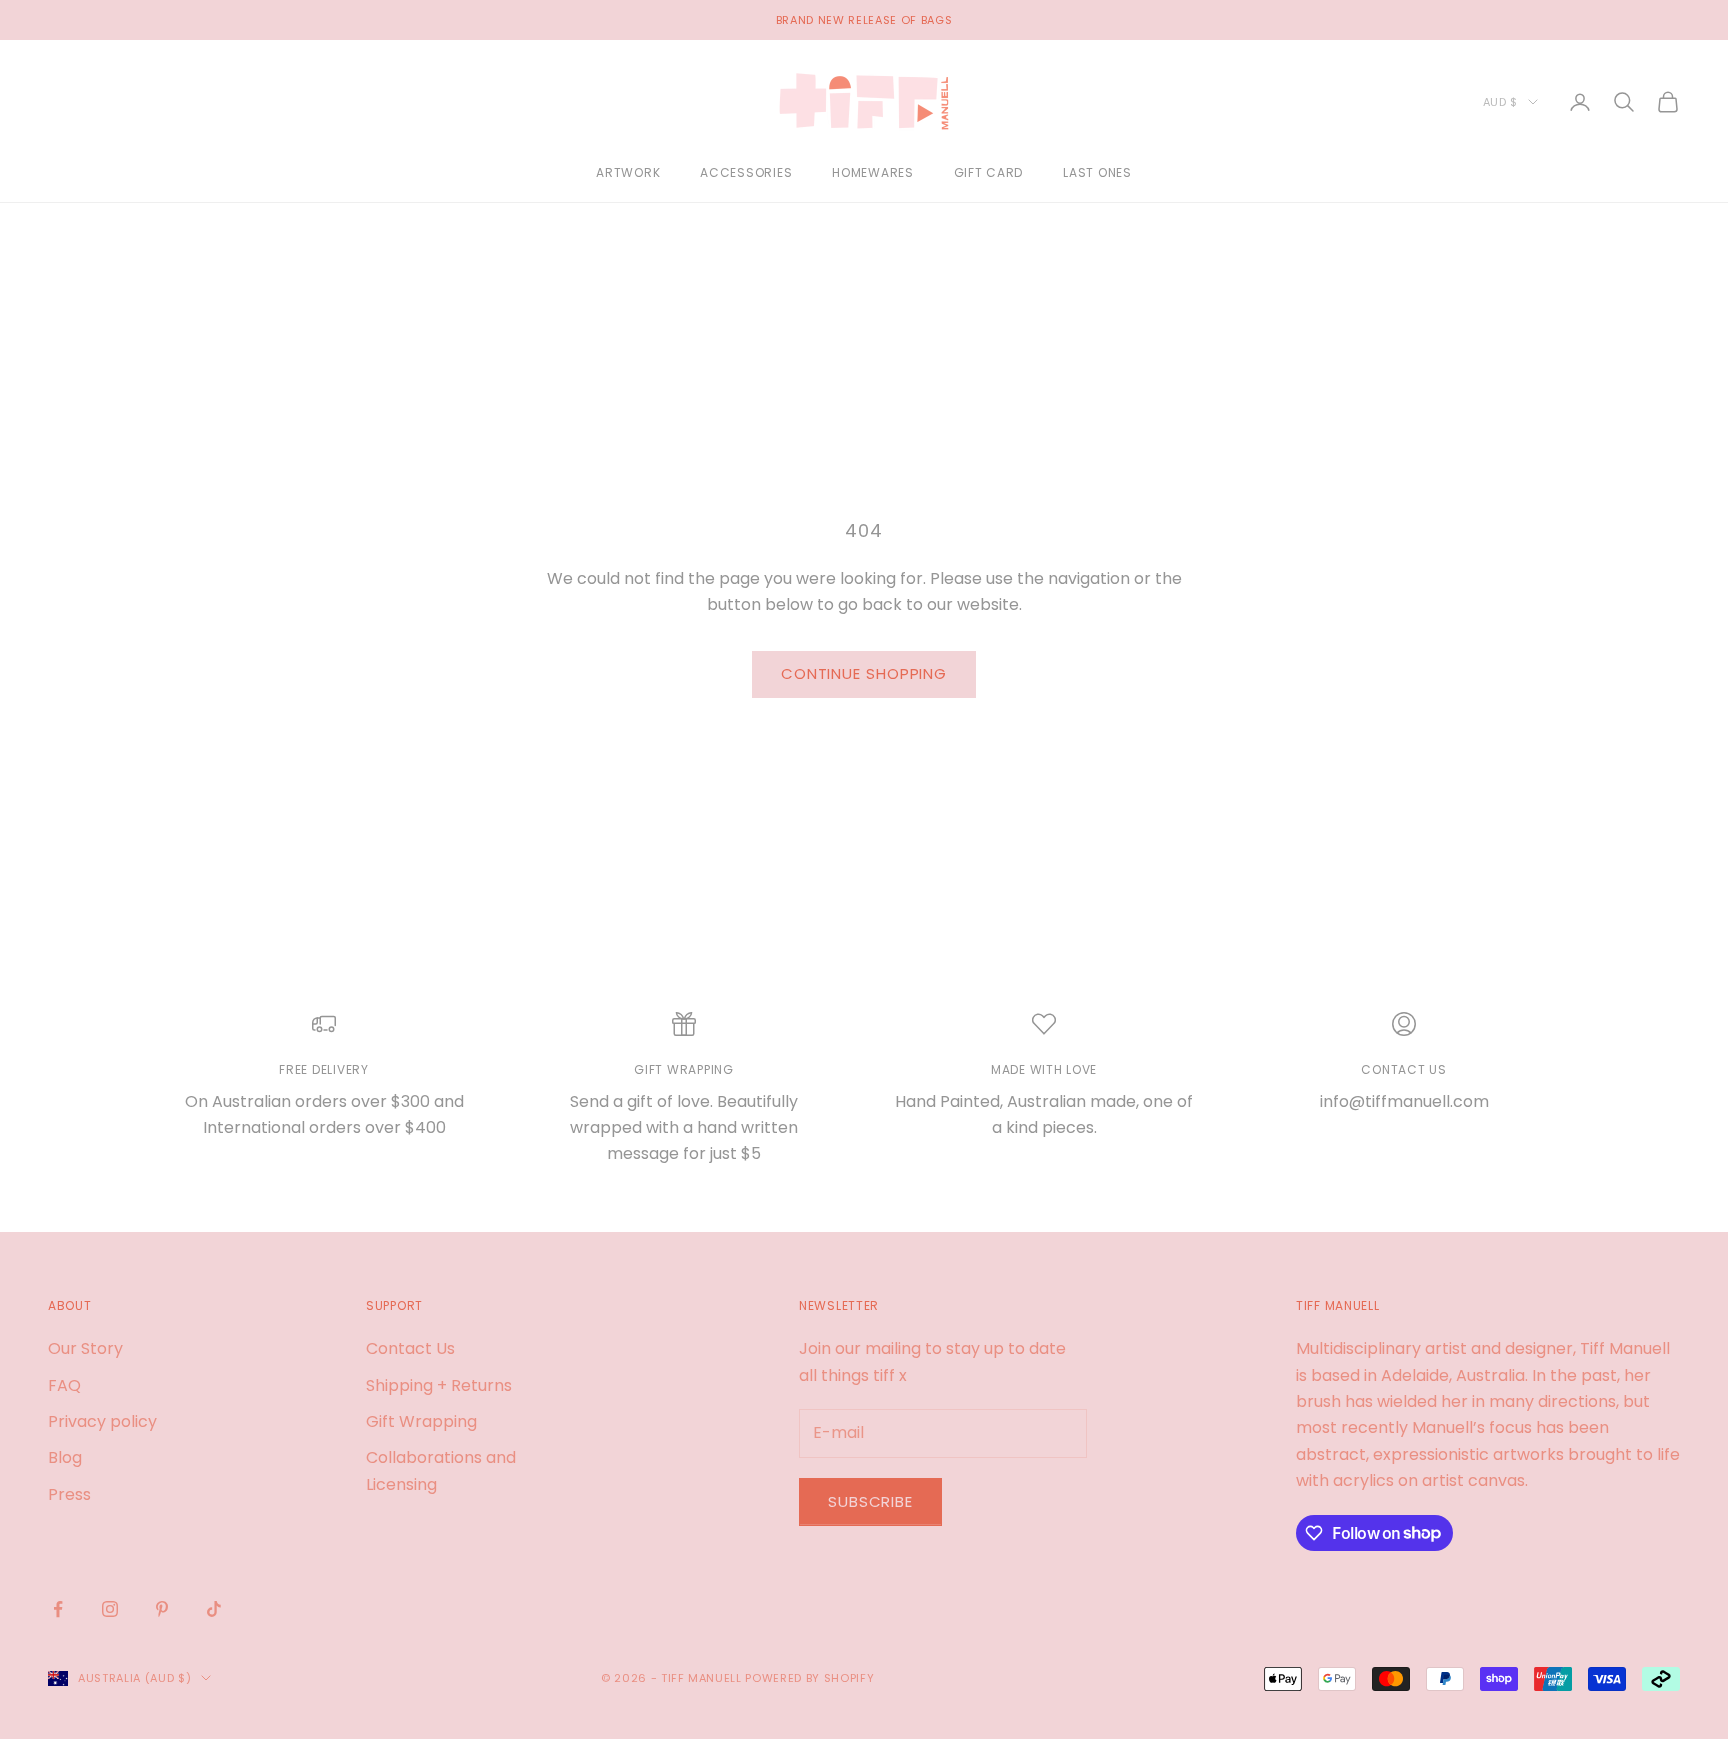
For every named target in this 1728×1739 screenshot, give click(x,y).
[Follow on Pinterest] (162, 1609)
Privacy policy (102, 1421)
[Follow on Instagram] (110, 1609)
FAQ (64, 1385)
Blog (65, 1457)
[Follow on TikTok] (214, 1609)
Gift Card (988, 173)
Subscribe (870, 1501)
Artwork (628, 173)
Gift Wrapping (421, 1421)
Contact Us (410, 1348)
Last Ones (1097, 173)
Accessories (746, 173)
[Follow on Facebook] (58, 1609)
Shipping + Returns (439, 1385)
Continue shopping (864, 673)
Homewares (872, 173)
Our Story (85, 1348)
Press (69, 1494)
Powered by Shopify (809, 1678)
